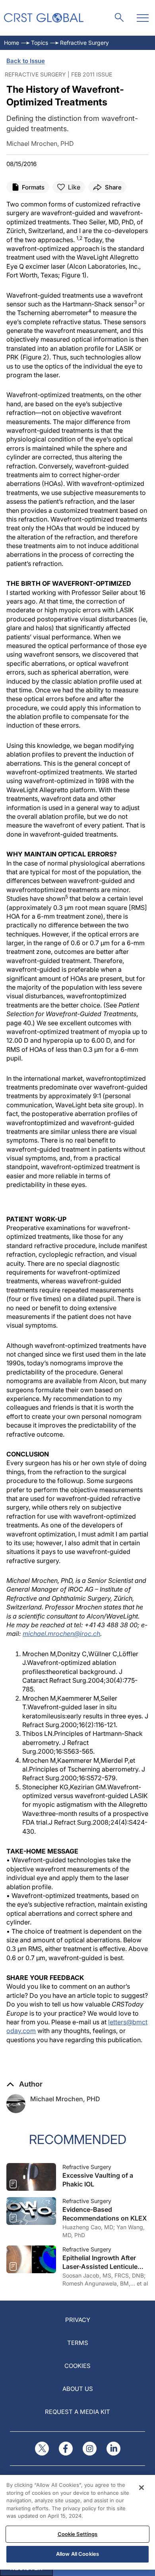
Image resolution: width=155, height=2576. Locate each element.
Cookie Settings (78, 2534)
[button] (24, 2084)
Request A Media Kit (77, 2412)
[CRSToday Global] (44, 18)
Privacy (78, 2320)
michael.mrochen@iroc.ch (61, 1634)
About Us (78, 2389)
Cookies (77, 2366)
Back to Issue (26, 61)
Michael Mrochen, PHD (65, 2099)
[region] (77, 2522)
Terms (78, 2343)
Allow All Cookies (77, 2554)
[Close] (141, 2488)
